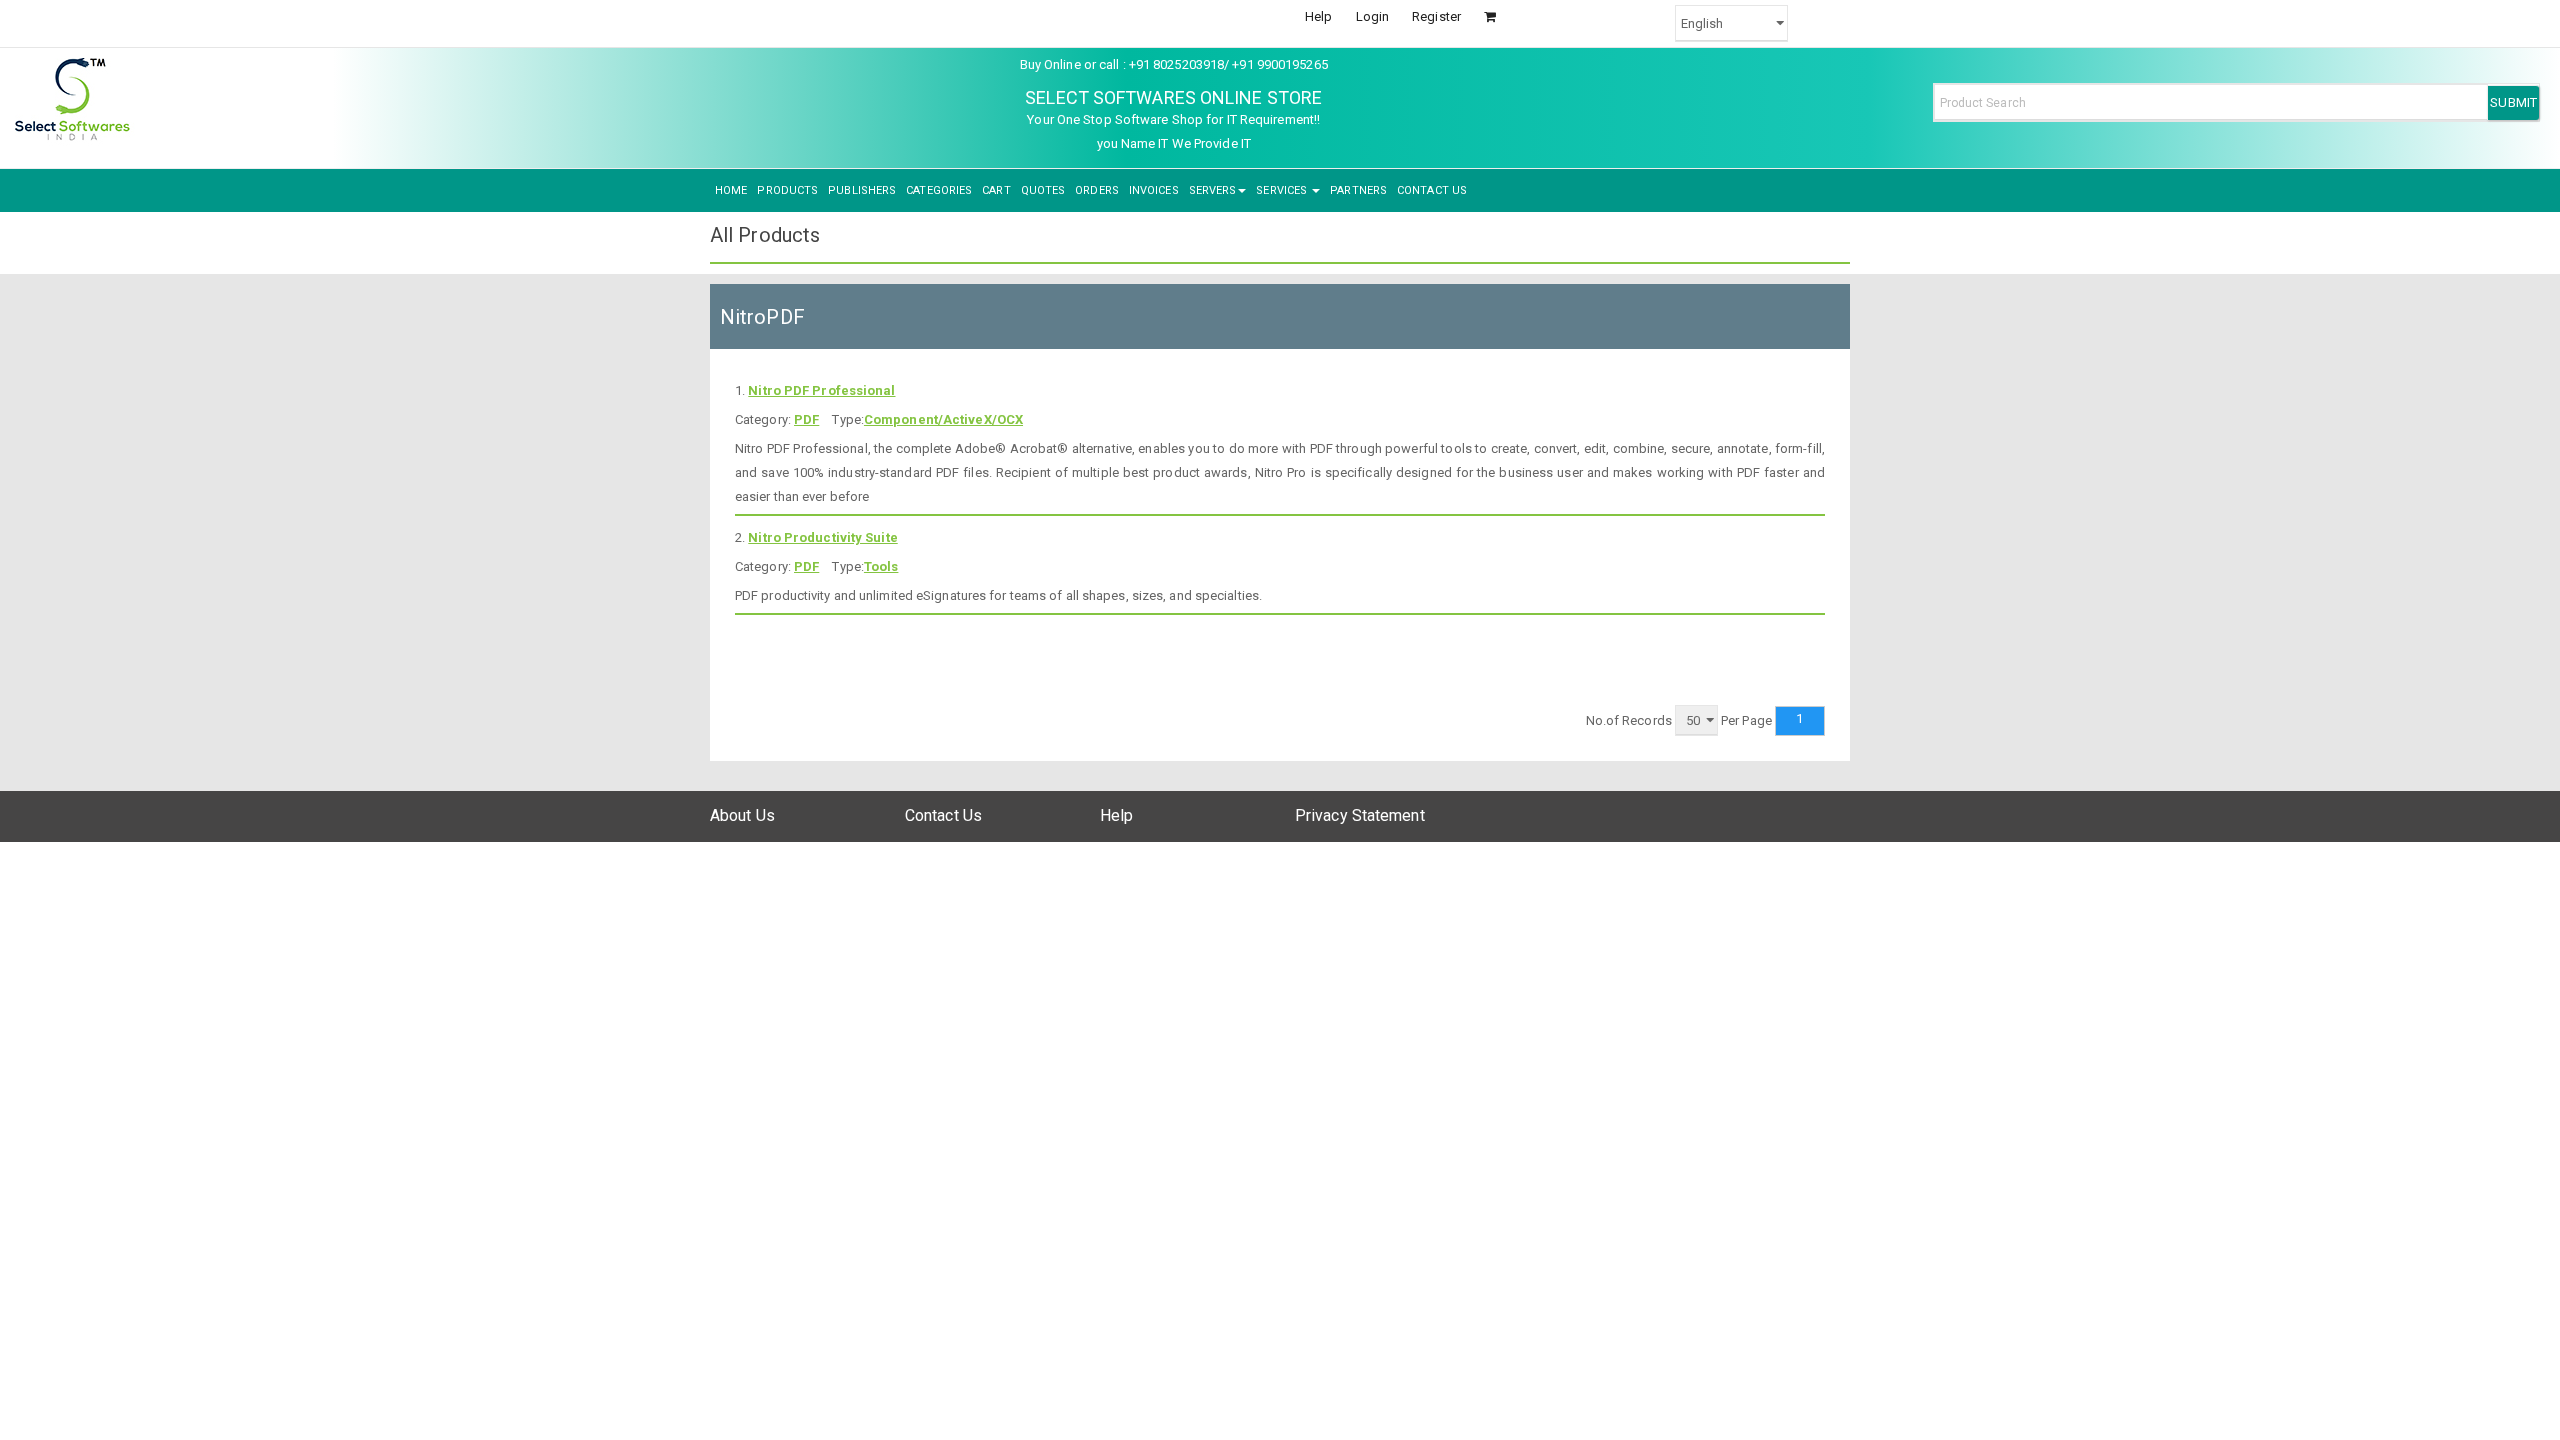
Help (1318, 16)
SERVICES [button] (1283, 190)
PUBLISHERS (862, 190)
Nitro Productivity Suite (822, 537)
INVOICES (1154, 190)
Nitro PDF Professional (821, 390)
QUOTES (1043, 190)
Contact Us (943, 815)
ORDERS (1097, 190)
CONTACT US (1432, 190)
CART (996, 190)
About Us (742, 815)
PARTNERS (1358, 190)
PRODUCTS (787, 190)
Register (1436, 16)
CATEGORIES (939, 190)
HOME (731, 190)
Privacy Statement (1360, 815)
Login (1373, 16)
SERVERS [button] (1213, 190)
